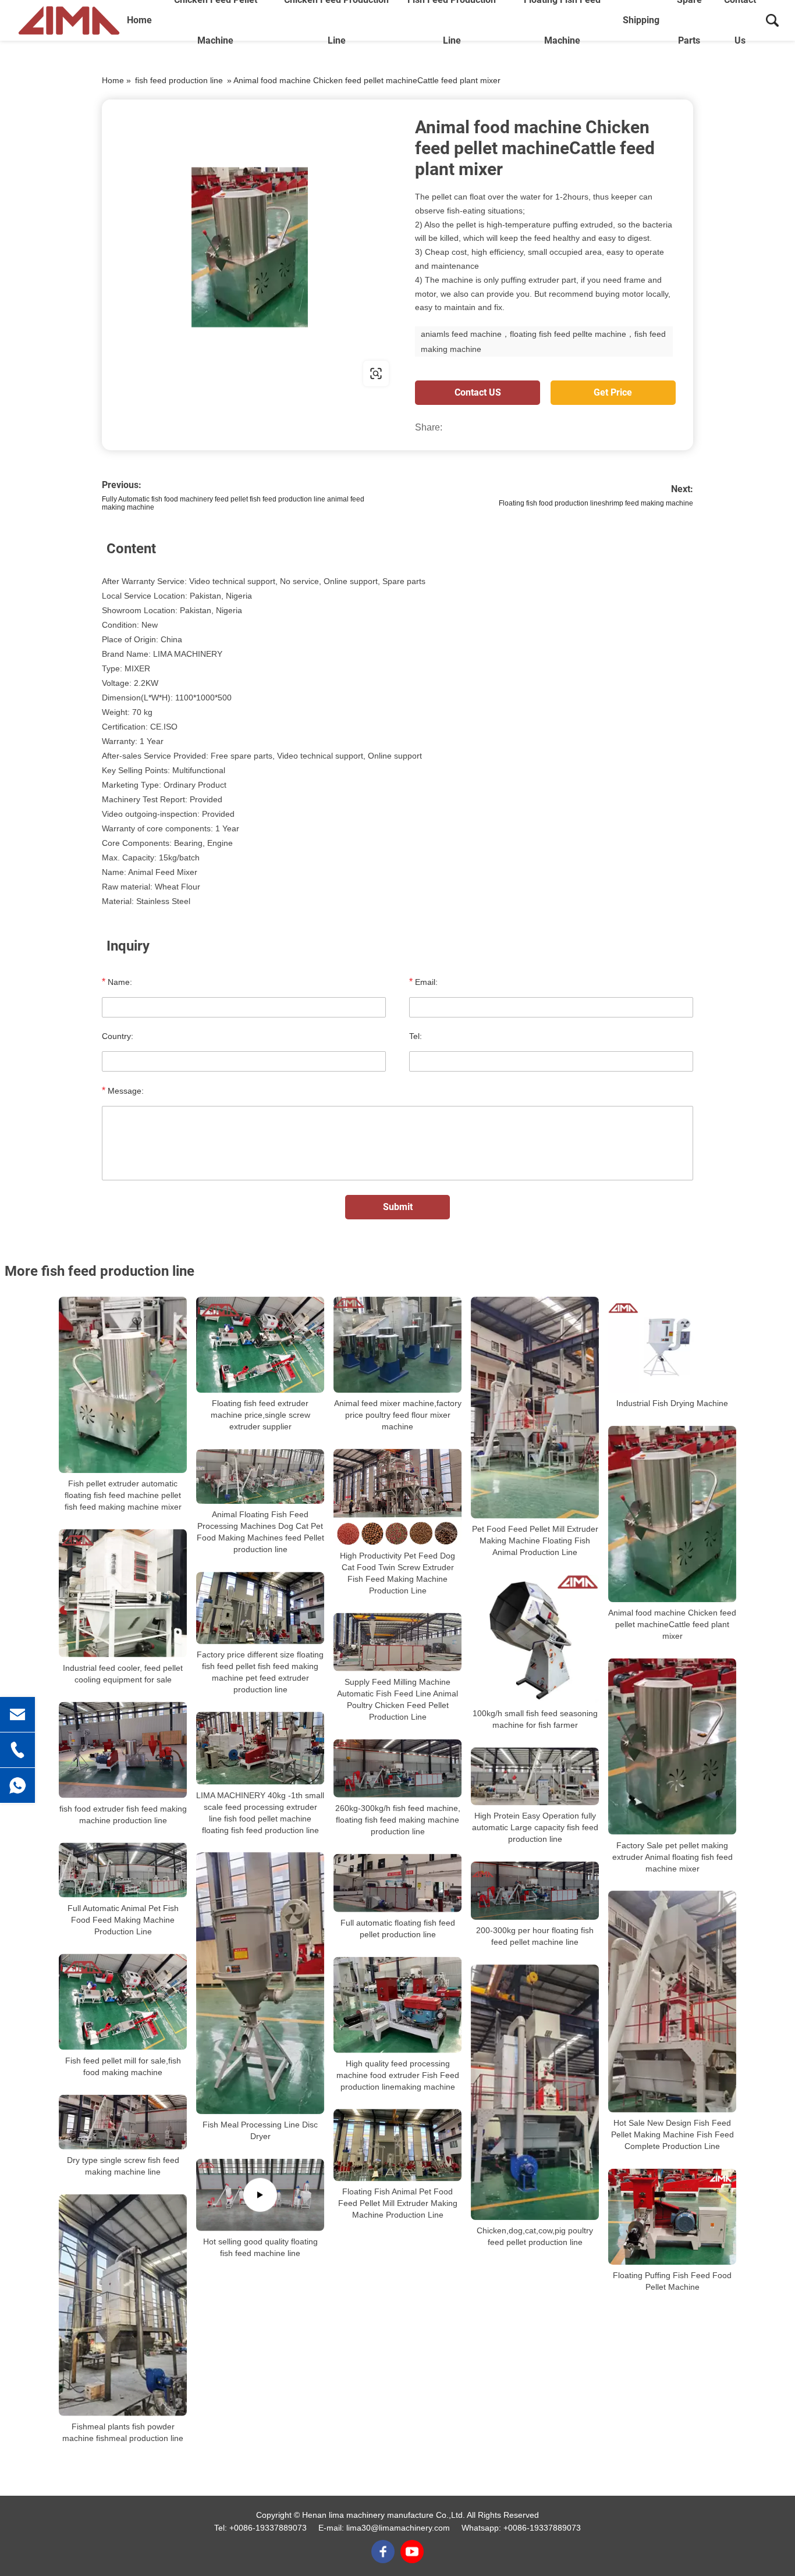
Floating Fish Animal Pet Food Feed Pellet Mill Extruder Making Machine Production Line (398, 2203)
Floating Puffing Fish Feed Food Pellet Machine (672, 2281)
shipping (641, 20)
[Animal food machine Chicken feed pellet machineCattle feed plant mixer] (672, 1514)
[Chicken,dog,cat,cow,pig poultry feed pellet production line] (535, 2092)
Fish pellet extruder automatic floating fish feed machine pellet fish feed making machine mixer (123, 1495)
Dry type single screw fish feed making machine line (123, 2166)
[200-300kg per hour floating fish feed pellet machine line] (535, 1891)
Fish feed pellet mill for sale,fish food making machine (123, 2066)
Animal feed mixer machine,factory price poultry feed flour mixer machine (398, 1415)
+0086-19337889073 (268, 2528)
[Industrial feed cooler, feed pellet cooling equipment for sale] (123, 1593)
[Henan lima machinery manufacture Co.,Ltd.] (69, 20)
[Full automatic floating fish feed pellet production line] (397, 1883)
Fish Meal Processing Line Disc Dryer (260, 2130)
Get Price (613, 392)
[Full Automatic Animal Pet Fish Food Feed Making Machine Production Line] (123, 1870)
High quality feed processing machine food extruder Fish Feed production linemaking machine (398, 2075)
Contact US (478, 392)
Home (139, 20)
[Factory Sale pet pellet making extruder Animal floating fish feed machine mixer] (672, 1747)
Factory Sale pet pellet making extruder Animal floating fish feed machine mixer (672, 1856)
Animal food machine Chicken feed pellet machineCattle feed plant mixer (672, 1624)
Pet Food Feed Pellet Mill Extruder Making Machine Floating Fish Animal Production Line (535, 1540)
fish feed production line (179, 80)
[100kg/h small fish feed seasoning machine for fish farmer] (535, 1639)
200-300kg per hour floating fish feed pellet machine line (535, 1936)
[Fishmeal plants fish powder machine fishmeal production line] (123, 2305)
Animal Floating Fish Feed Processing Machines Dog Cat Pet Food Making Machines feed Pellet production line (260, 1532)
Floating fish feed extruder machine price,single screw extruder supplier (260, 1415)
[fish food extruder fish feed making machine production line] (123, 1750)
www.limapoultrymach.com (176, 373)
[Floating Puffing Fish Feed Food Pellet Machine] (672, 2217)
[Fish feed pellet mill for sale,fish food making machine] (123, 2002)
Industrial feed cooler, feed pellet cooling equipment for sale (123, 1674)
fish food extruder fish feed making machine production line (123, 1814)
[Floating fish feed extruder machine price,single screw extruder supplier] (260, 1345)
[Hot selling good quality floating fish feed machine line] (260, 2195)
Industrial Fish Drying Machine (672, 1403)
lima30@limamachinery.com (398, 2528)
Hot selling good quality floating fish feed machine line (260, 2247)
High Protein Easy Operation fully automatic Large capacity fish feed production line (535, 1827)
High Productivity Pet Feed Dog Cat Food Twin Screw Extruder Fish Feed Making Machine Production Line (397, 1573)
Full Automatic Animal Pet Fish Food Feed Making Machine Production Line (123, 1920)
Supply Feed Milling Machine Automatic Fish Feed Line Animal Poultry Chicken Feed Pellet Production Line (397, 1699)
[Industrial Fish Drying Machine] (672, 1345)
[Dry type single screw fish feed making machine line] (123, 2122)
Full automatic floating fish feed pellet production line (398, 1929)
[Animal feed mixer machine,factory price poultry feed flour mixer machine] (397, 1345)
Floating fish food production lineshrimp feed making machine (596, 503)
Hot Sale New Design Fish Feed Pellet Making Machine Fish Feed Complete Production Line (672, 2134)
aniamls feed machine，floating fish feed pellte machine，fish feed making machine (543, 341)
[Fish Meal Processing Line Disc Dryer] (260, 1983)
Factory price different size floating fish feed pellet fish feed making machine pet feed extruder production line (260, 1672)
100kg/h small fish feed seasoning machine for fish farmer (535, 1719)
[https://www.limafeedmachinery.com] (250, 247)
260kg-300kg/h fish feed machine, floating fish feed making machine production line (398, 1820)
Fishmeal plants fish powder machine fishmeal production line (123, 2432)
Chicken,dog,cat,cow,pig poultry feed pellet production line (535, 2236)
